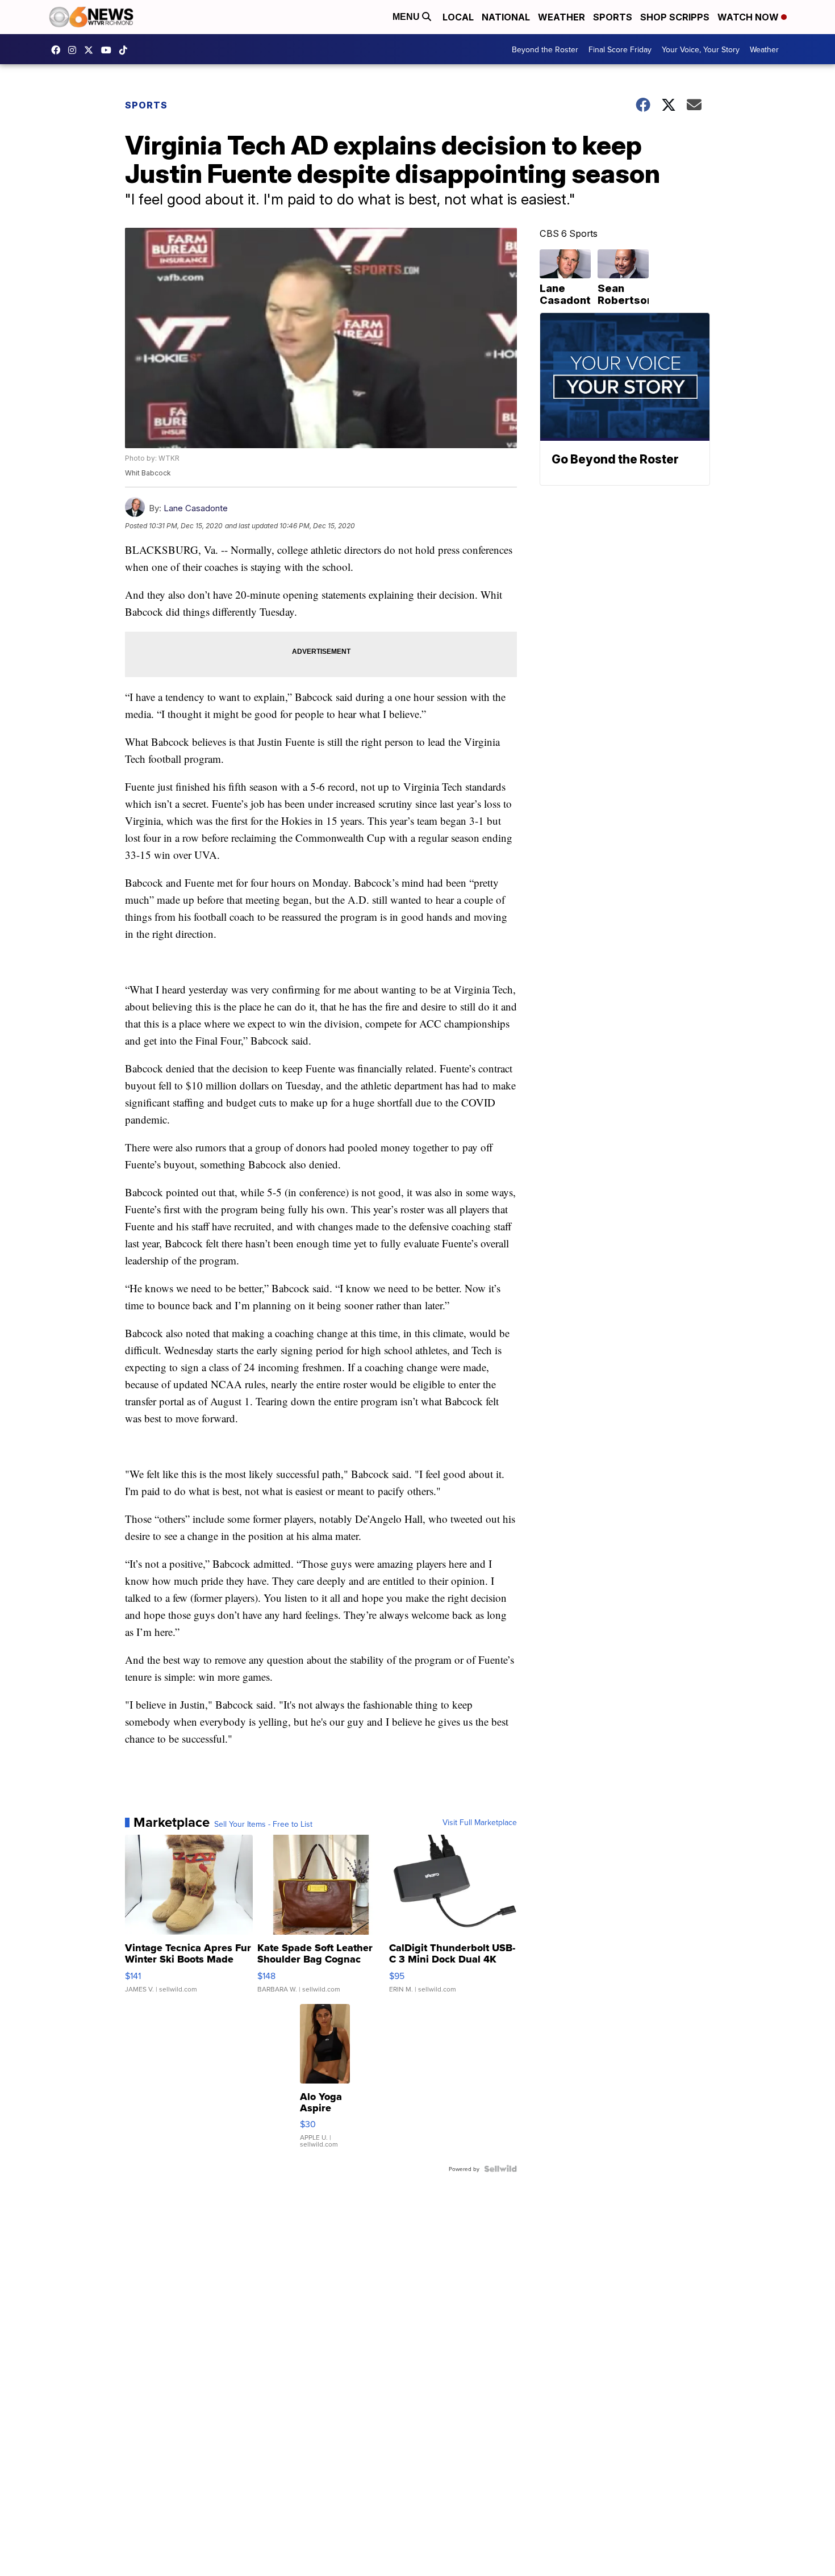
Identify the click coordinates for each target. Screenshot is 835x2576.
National (506, 17)
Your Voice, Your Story (701, 49)
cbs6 (75, 50)
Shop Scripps (675, 17)
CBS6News (59, 50)
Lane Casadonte (196, 508)
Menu (407, 17)
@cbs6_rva (126, 50)
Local (458, 17)
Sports (613, 17)
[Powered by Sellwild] (500, 2169)
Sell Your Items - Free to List (263, 1824)
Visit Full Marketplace (480, 1822)
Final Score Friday (620, 49)
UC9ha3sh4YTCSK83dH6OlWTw (109, 50)
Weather (561, 17)
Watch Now (749, 17)
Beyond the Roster (545, 49)
